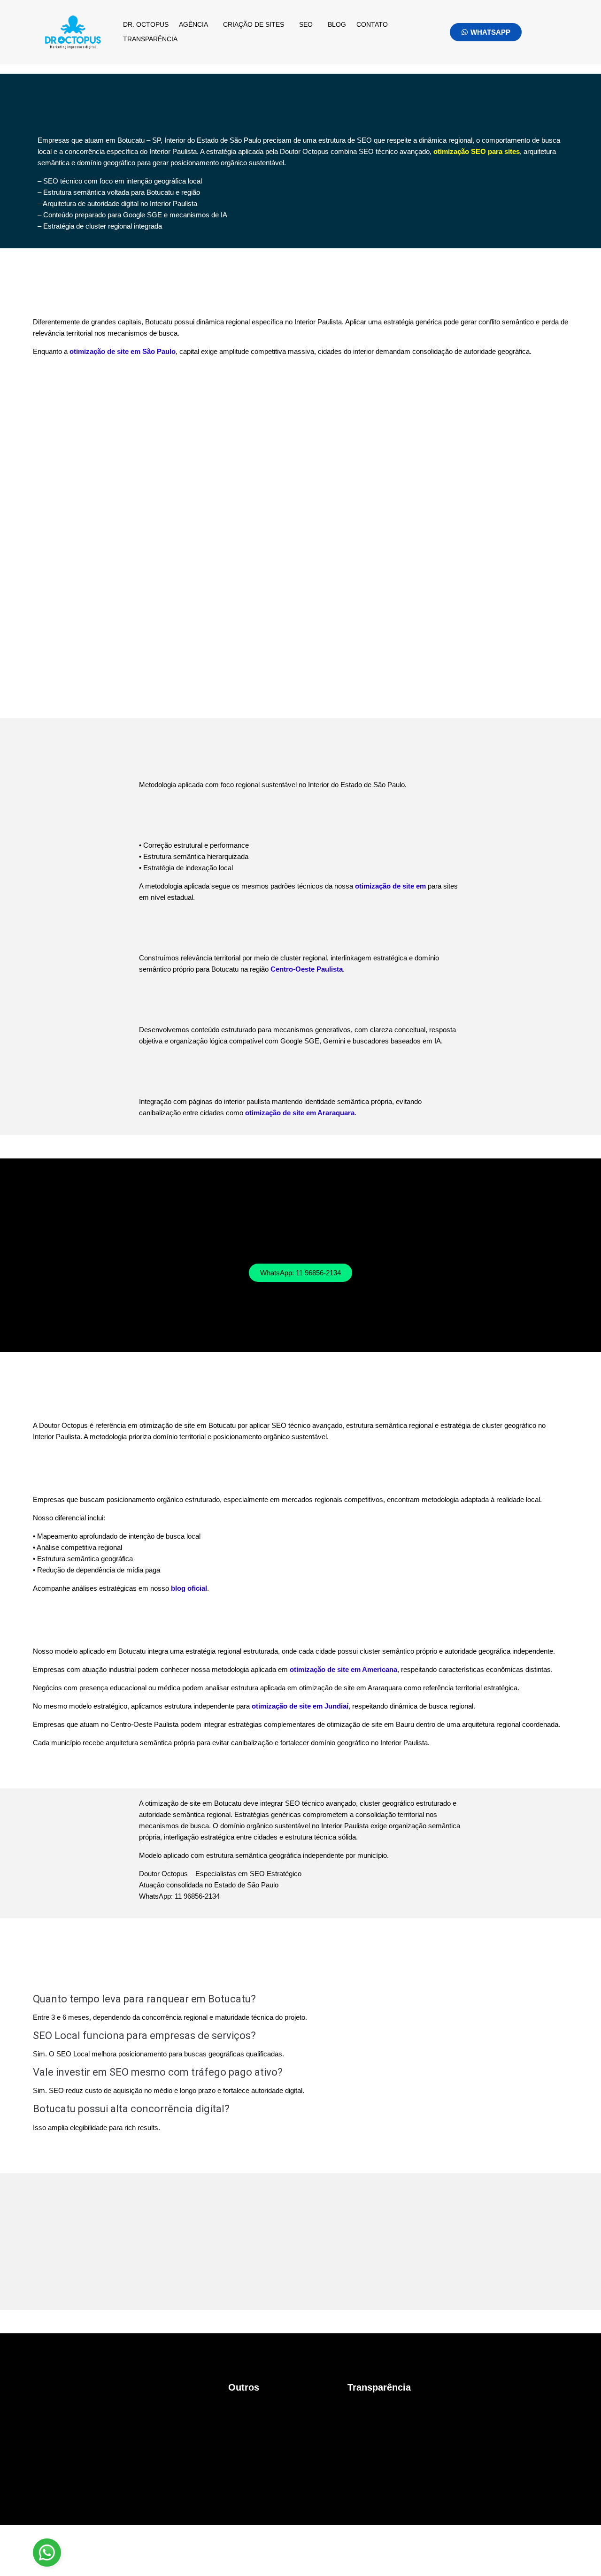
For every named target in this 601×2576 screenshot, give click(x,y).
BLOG (337, 24)
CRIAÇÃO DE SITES (254, 24)
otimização (390, 886)
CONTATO (372, 24)
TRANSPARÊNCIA (150, 39)
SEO (306, 24)
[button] (196, 25)
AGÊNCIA (193, 24)
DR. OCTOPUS (146, 24)
